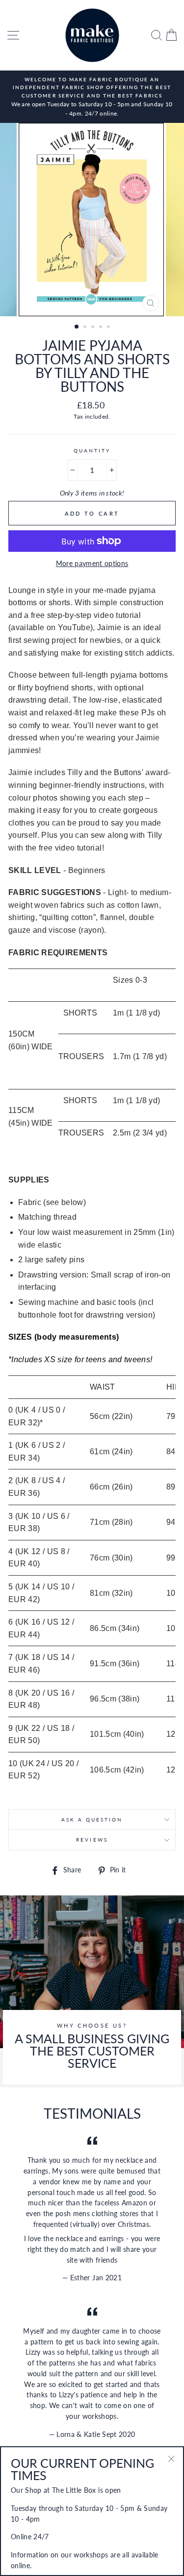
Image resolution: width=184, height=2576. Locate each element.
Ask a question (92, 1820)
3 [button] (94, 328)
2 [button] (86, 328)
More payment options (92, 564)
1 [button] (77, 327)
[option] (92, 97)
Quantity (92, 450)
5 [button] (109, 328)
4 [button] (102, 328)
